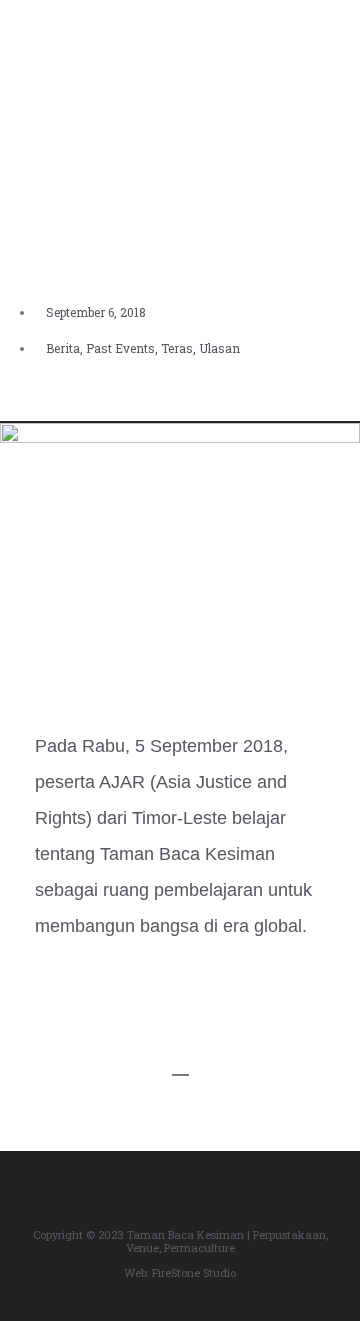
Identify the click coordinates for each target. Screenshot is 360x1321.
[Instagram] (164, 1197)
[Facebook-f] (132, 1197)
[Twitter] (196, 1197)
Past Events (120, 348)
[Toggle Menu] (330, 28)
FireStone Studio (194, 1272)
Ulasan (219, 348)
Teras (177, 348)
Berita (63, 348)
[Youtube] (228, 1197)
